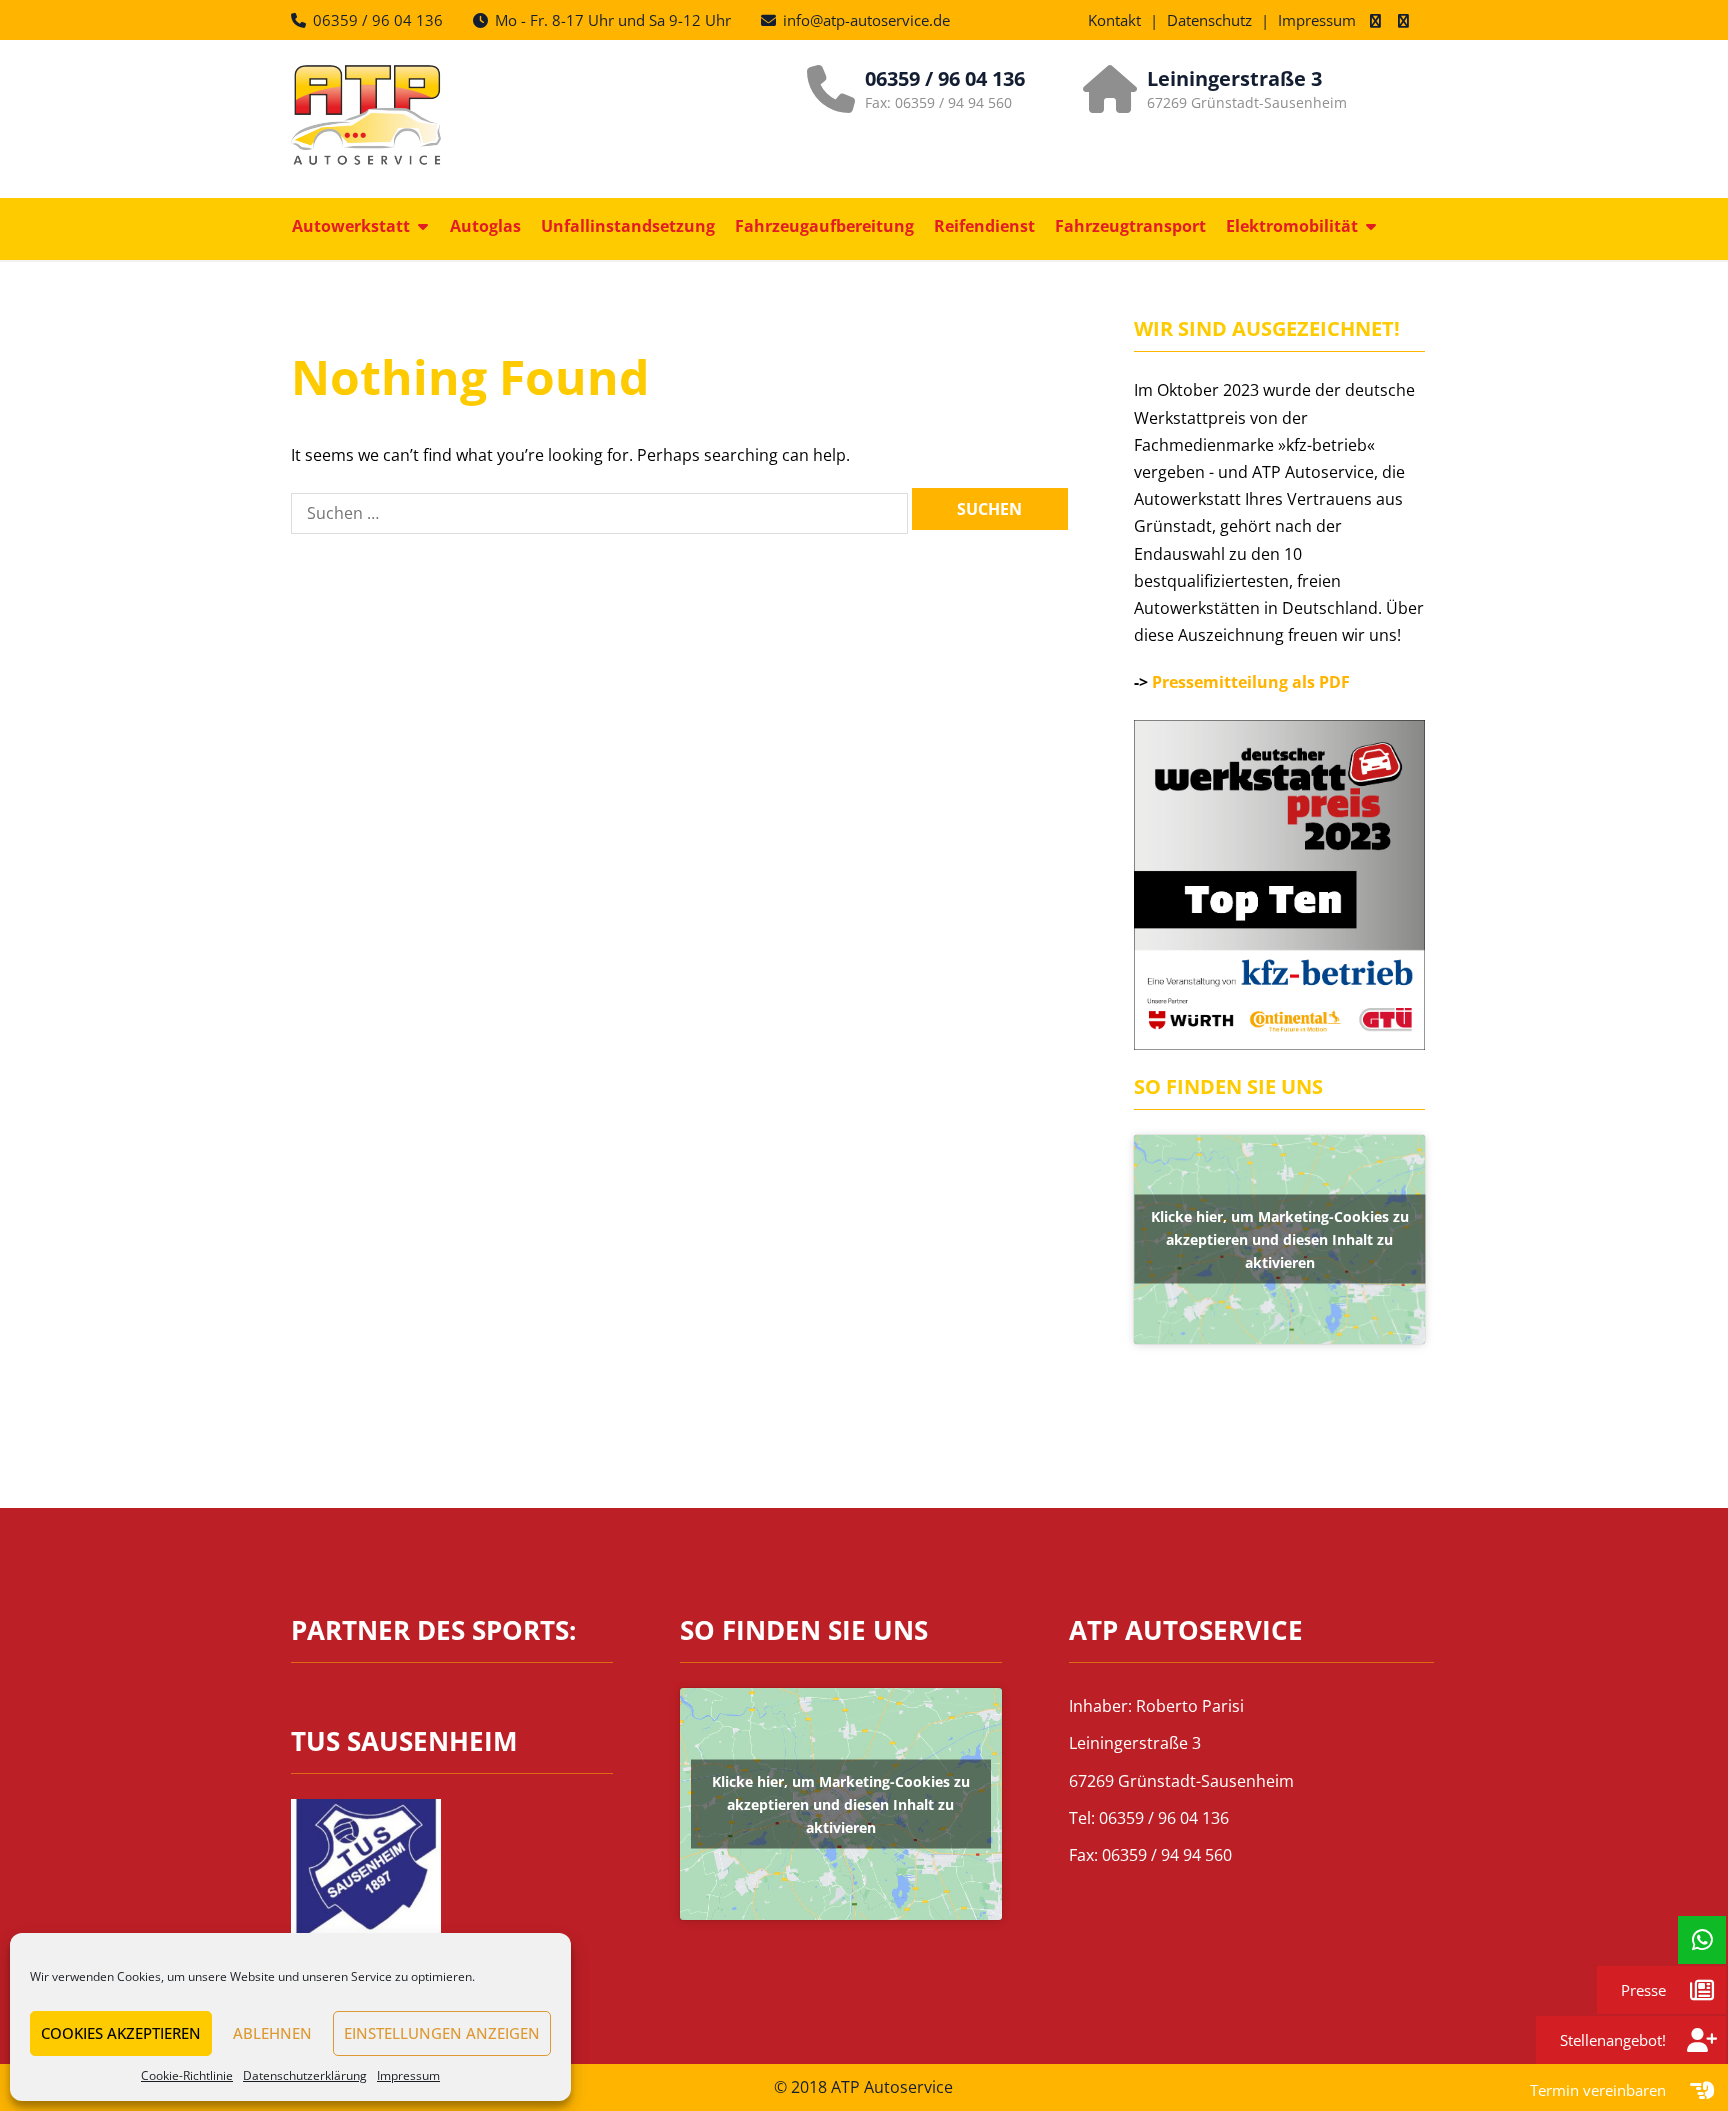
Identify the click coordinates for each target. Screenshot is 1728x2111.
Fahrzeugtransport (1130, 226)
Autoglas (485, 226)
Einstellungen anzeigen (442, 2033)
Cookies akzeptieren (121, 2033)
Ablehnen (272, 2033)
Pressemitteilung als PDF (1251, 682)
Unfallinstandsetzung (628, 226)
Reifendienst (984, 226)
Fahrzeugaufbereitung (824, 226)
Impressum (408, 2075)
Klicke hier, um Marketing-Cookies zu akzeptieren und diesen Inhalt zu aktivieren (1280, 1239)
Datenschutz (1209, 20)
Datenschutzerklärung (305, 2075)
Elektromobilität (1292, 226)
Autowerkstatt (351, 226)
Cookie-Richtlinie (187, 2075)
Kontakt (1114, 20)
